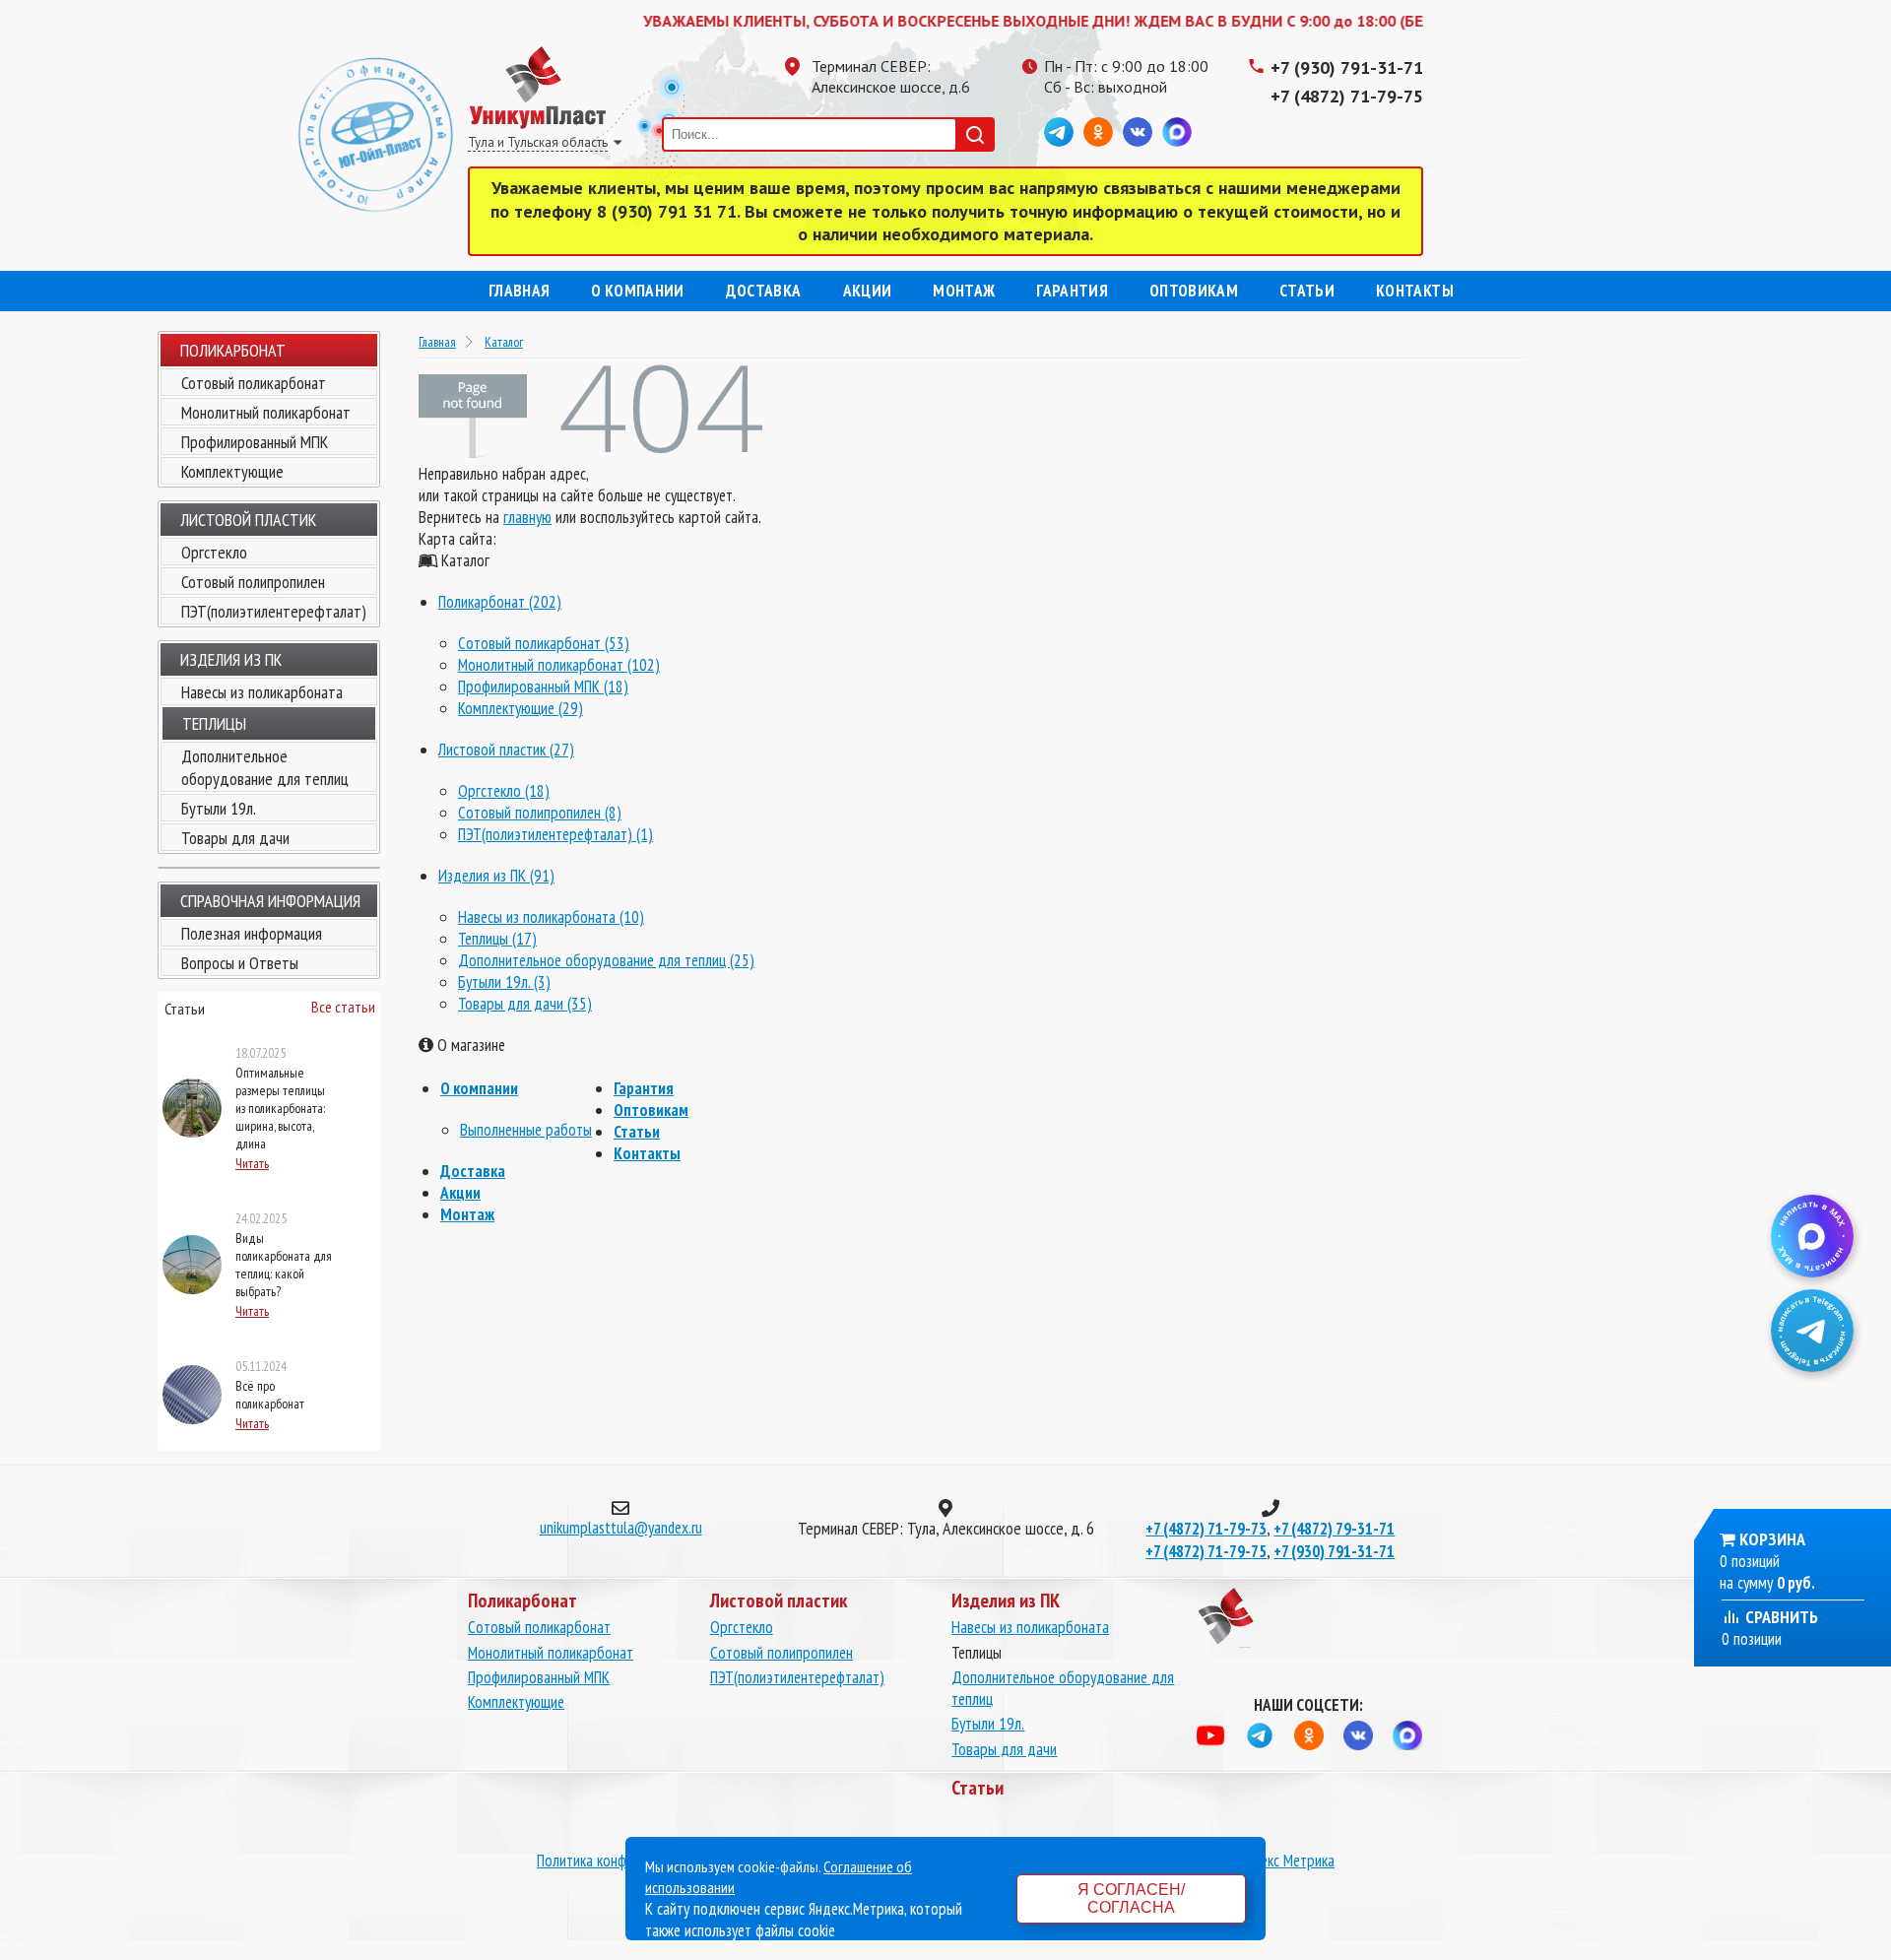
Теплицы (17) (497, 939)
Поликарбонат (233, 350)
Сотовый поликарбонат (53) (544, 643)
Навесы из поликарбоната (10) (551, 917)
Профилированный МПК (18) (543, 686)
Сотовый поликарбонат (254, 383)
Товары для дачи (235, 838)
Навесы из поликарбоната (262, 692)
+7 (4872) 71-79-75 (1347, 96)
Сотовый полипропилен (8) (540, 813)
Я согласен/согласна (1131, 1898)
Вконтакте (1138, 132)
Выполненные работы (526, 1130)
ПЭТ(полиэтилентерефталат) (274, 611)
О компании (637, 291)
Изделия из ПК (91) (496, 876)
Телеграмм (1059, 132)
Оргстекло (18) (504, 791)
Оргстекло (214, 552)
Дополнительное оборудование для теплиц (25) (606, 960)
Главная (519, 291)
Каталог (504, 342)
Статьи (1307, 291)
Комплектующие (232, 471)
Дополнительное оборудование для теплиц (265, 767)
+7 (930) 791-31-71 (1347, 67)
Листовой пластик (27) (506, 750)
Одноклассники (1098, 132)
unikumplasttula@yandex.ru (621, 1528)
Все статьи (343, 1007)
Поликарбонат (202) (500, 602)
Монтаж (964, 291)
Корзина (1772, 1539)
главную (527, 517)
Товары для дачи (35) (525, 1004)
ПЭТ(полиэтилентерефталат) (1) (555, 834)
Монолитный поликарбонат (266, 412)
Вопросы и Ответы (240, 963)
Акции (868, 291)
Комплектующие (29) (521, 708)
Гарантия (1072, 291)
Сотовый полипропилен (253, 582)
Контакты (1415, 291)
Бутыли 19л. (219, 808)
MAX (1177, 132)
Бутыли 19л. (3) (504, 982)
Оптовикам (1194, 291)
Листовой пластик (248, 520)
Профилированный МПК (255, 442)
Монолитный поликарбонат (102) (559, 665)
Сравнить (1780, 1617)
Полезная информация (252, 933)
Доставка (764, 291)
